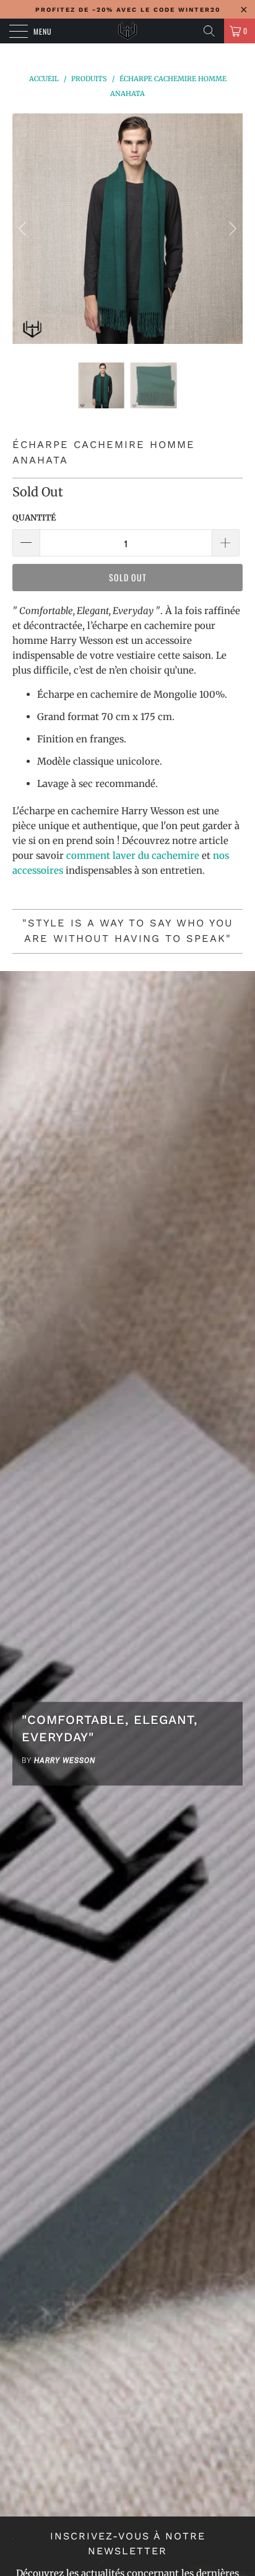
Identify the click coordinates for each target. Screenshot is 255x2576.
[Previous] (24, 229)
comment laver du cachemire (133, 855)
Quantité (34, 518)
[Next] (231, 229)
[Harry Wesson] (127, 31)
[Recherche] (209, 31)
